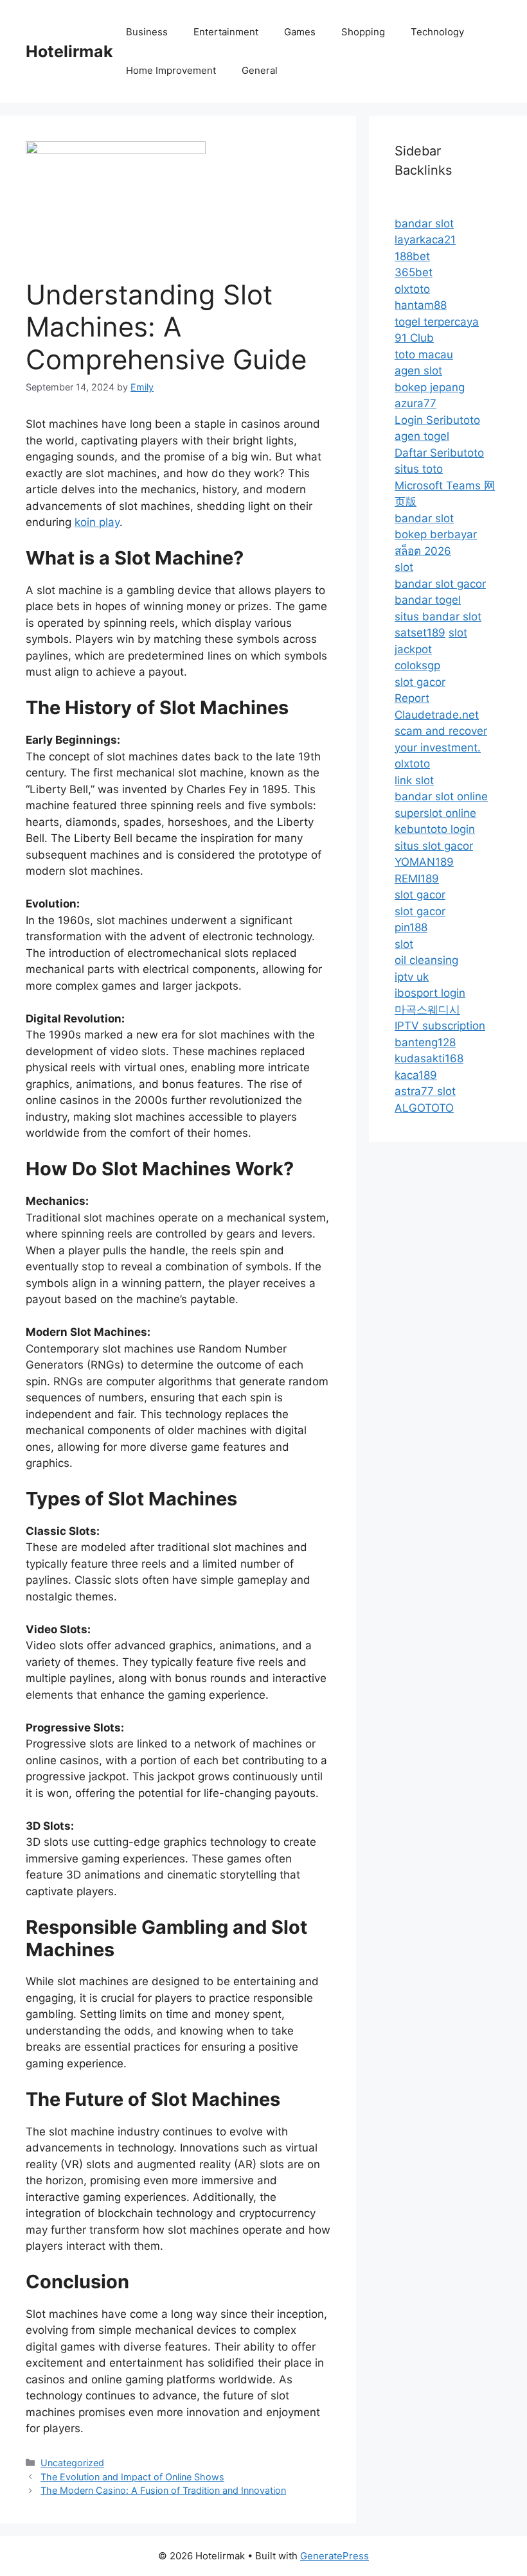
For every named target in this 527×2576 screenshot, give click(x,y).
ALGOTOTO (424, 1108)
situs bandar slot (438, 617)
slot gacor (420, 682)
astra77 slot (425, 1091)
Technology (437, 32)
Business (147, 32)
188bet (412, 256)
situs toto (419, 469)
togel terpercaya (437, 322)
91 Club (414, 338)
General (260, 70)
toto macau (424, 355)
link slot (414, 780)
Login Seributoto (437, 420)
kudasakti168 (429, 1058)
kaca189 (416, 1075)
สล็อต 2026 (423, 551)
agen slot (418, 371)
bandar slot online (441, 796)
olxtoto (412, 289)
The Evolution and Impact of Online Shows (132, 2477)
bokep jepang (430, 387)
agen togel (422, 436)
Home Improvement (171, 70)
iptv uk (412, 977)
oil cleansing (426, 960)
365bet (414, 272)
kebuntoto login (435, 829)
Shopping (363, 32)
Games (300, 32)
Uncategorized (72, 2463)
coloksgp (417, 665)
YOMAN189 (424, 862)
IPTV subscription (440, 1026)
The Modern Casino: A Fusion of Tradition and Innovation (163, 2490)
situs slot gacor (434, 846)
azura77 (415, 403)
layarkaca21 (425, 240)
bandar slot (424, 223)
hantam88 (421, 305)
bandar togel (428, 600)
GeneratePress (335, 2556)
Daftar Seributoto (439, 453)
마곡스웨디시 (427, 1010)
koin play (97, 522)
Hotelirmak (69, 51)
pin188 (411, 927)
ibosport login (430, 993)
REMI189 (417, 879)
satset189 (420, 633)
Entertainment (226, 32)
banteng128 (425, 1042)
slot (404, 567)
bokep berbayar (436, 534)
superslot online (435, 813)
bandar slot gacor (440, 584)
